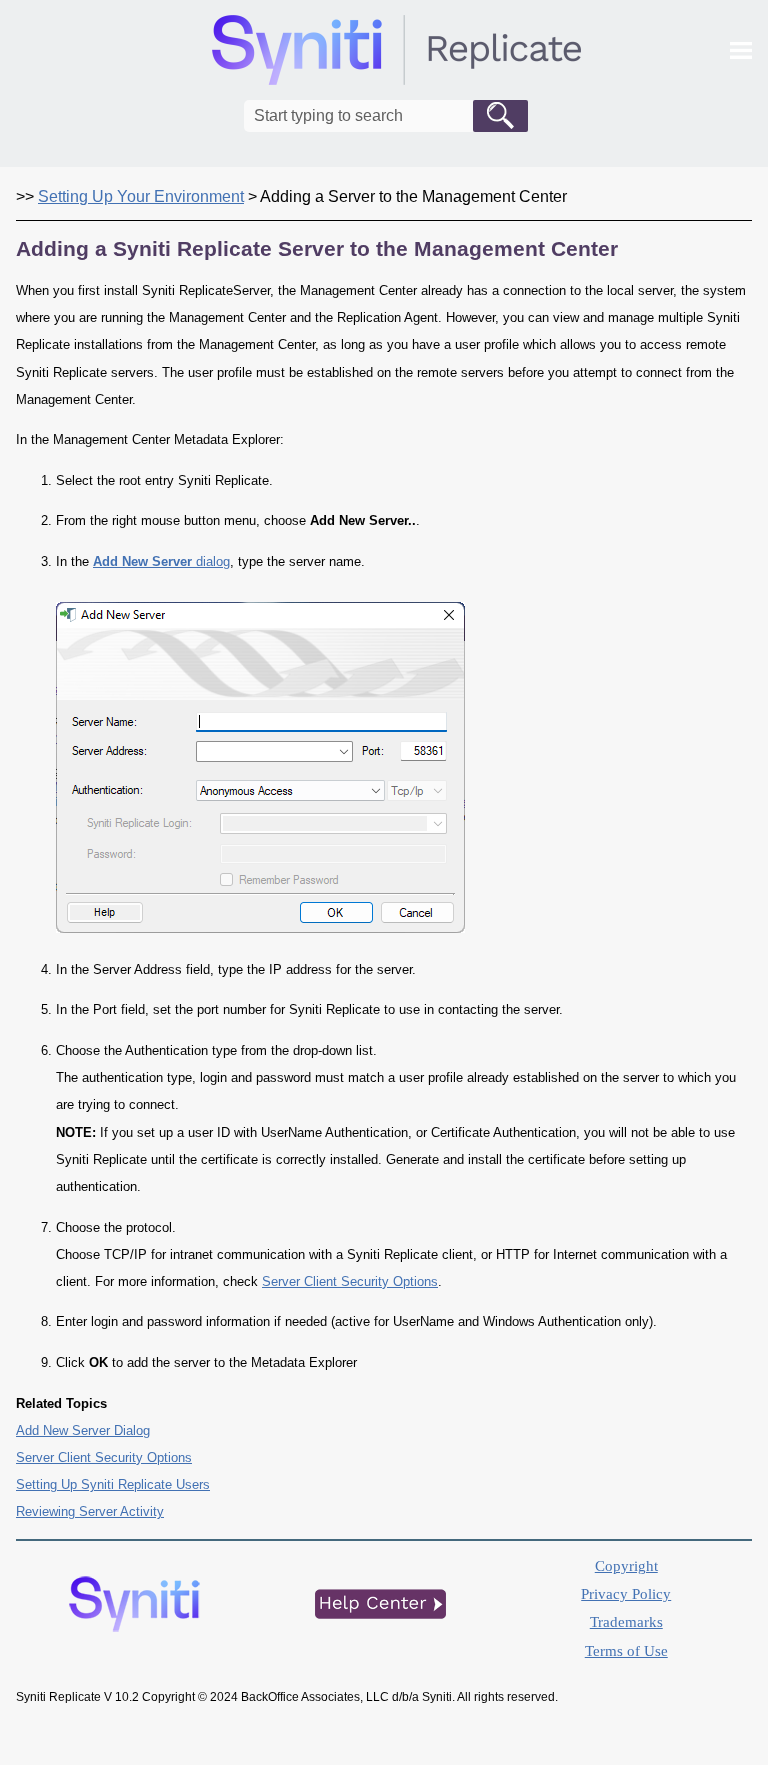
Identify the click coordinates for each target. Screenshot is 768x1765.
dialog (161, 561)
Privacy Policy (626, 1594)
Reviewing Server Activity (90, 1511)
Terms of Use (626, 1651)
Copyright (626, 1566)
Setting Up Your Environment (141, 196)
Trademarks (626, 1622)
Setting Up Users (113, 1484)
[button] (500, 116)
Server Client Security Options (350, 1281)
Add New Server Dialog (83, 1430)
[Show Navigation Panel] (741, 50)
